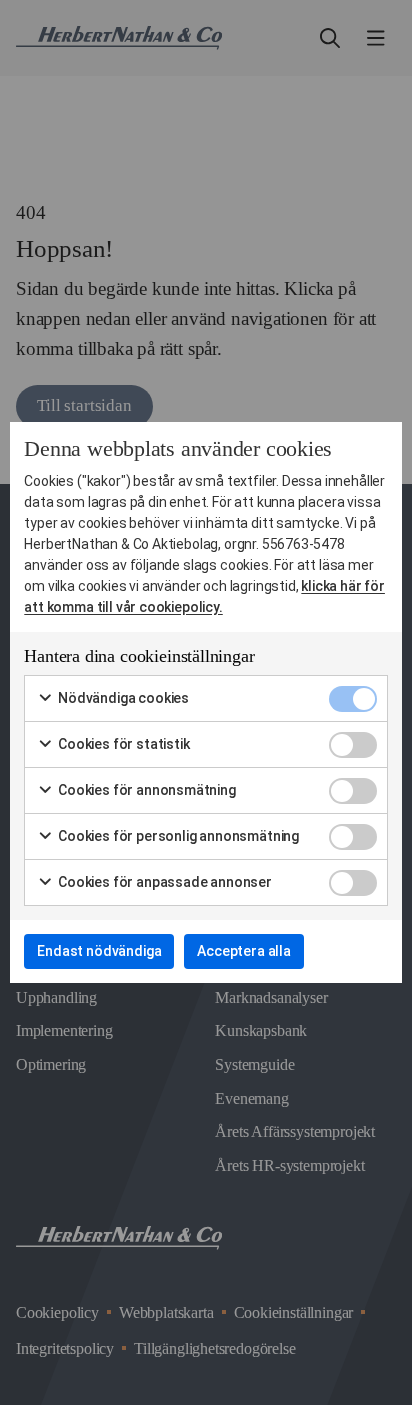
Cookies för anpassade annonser (163, 882)
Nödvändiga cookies (122, 698)
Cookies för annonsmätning (145, 790)
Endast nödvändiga (99, 951)
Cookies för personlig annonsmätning (177, 836)
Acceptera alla (244, 951)
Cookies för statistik (122, 744)
